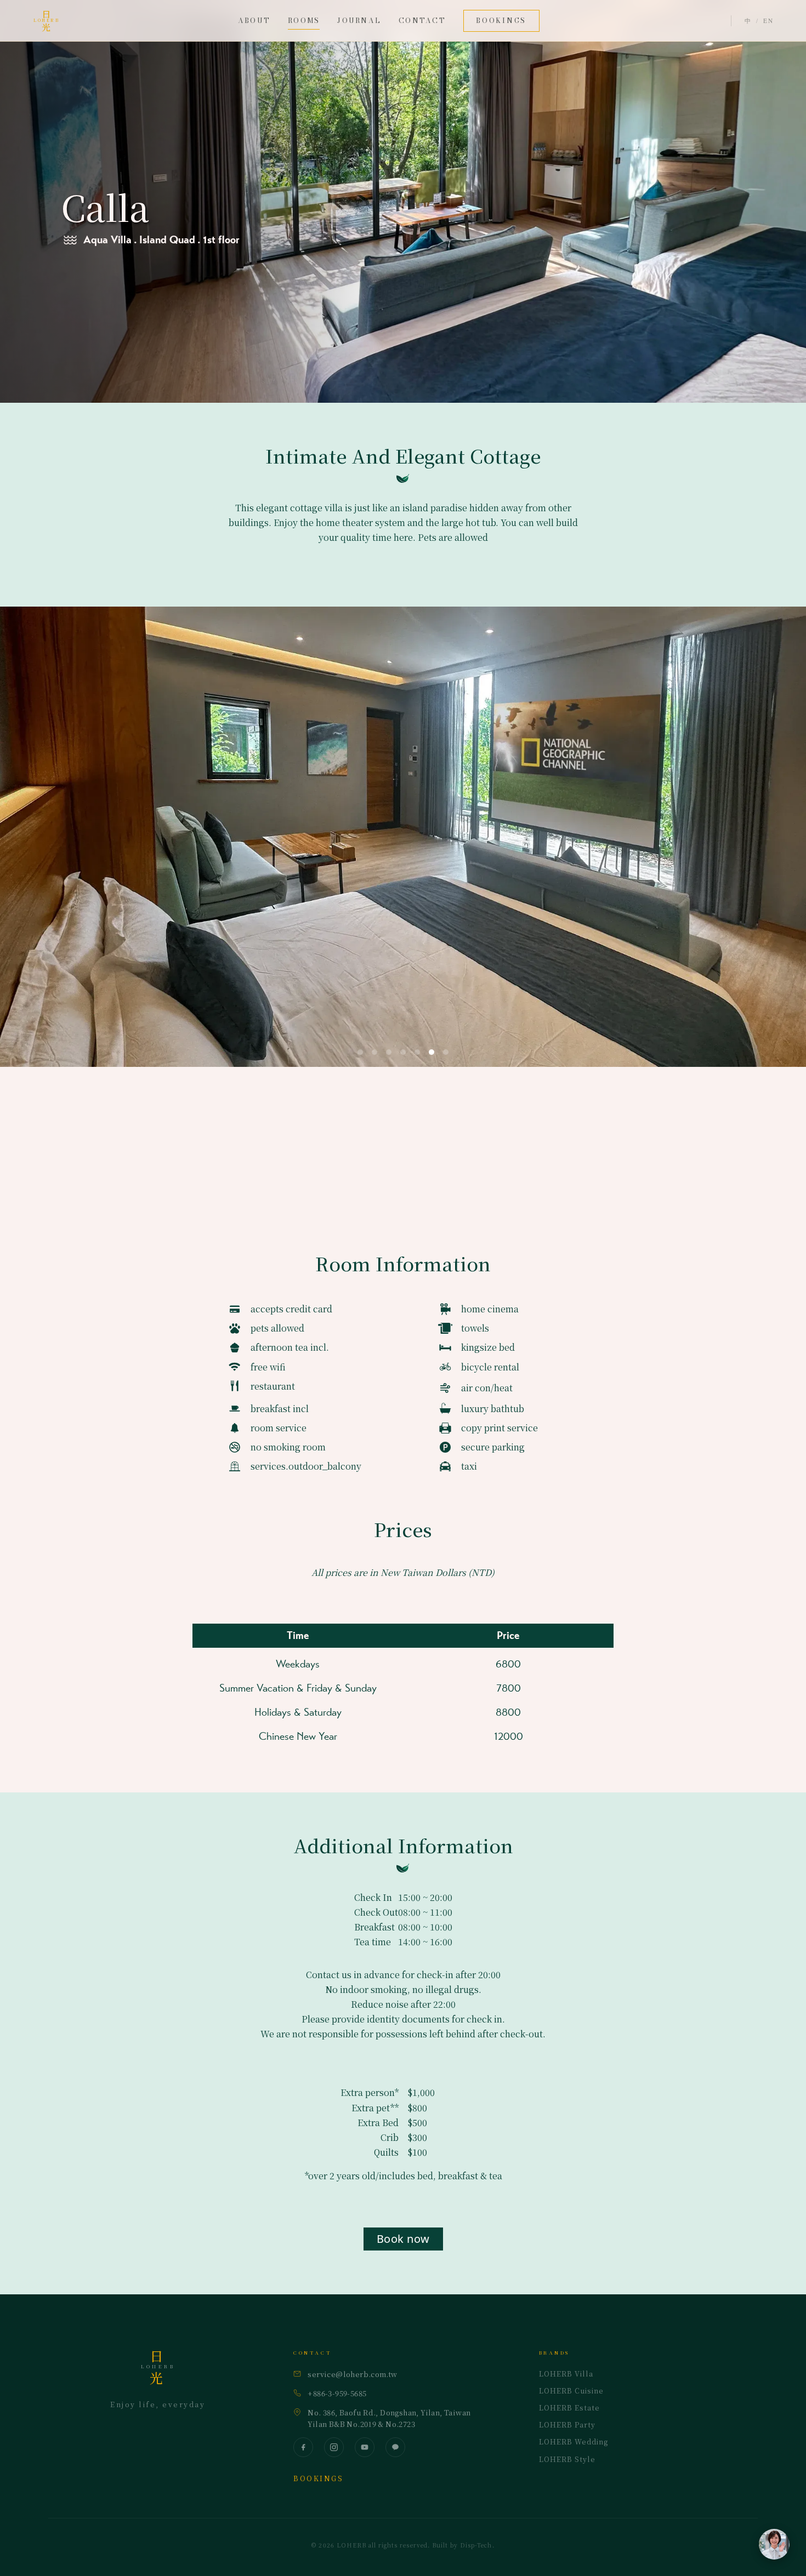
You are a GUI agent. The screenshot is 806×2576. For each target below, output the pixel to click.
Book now (403, 2239)
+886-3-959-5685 (337, 2393)
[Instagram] (334, 2447)
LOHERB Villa (566, 2374)
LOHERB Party (567, 2425)
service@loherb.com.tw (352, 2374)
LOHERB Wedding (574, 2442)
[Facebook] (303, 2447)
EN (768, 21)
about (254, 21)
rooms (304, 21)
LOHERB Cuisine (571, 2391)
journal (359, 21)
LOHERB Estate (569, 2408)
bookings (501, 21)
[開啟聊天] (774, 2544)
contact (422, 21)
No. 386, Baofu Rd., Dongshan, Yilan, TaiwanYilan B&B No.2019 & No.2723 (389, 2418)
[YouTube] (365, 2447)
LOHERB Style (567, 2459)
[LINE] (395, 2447)
